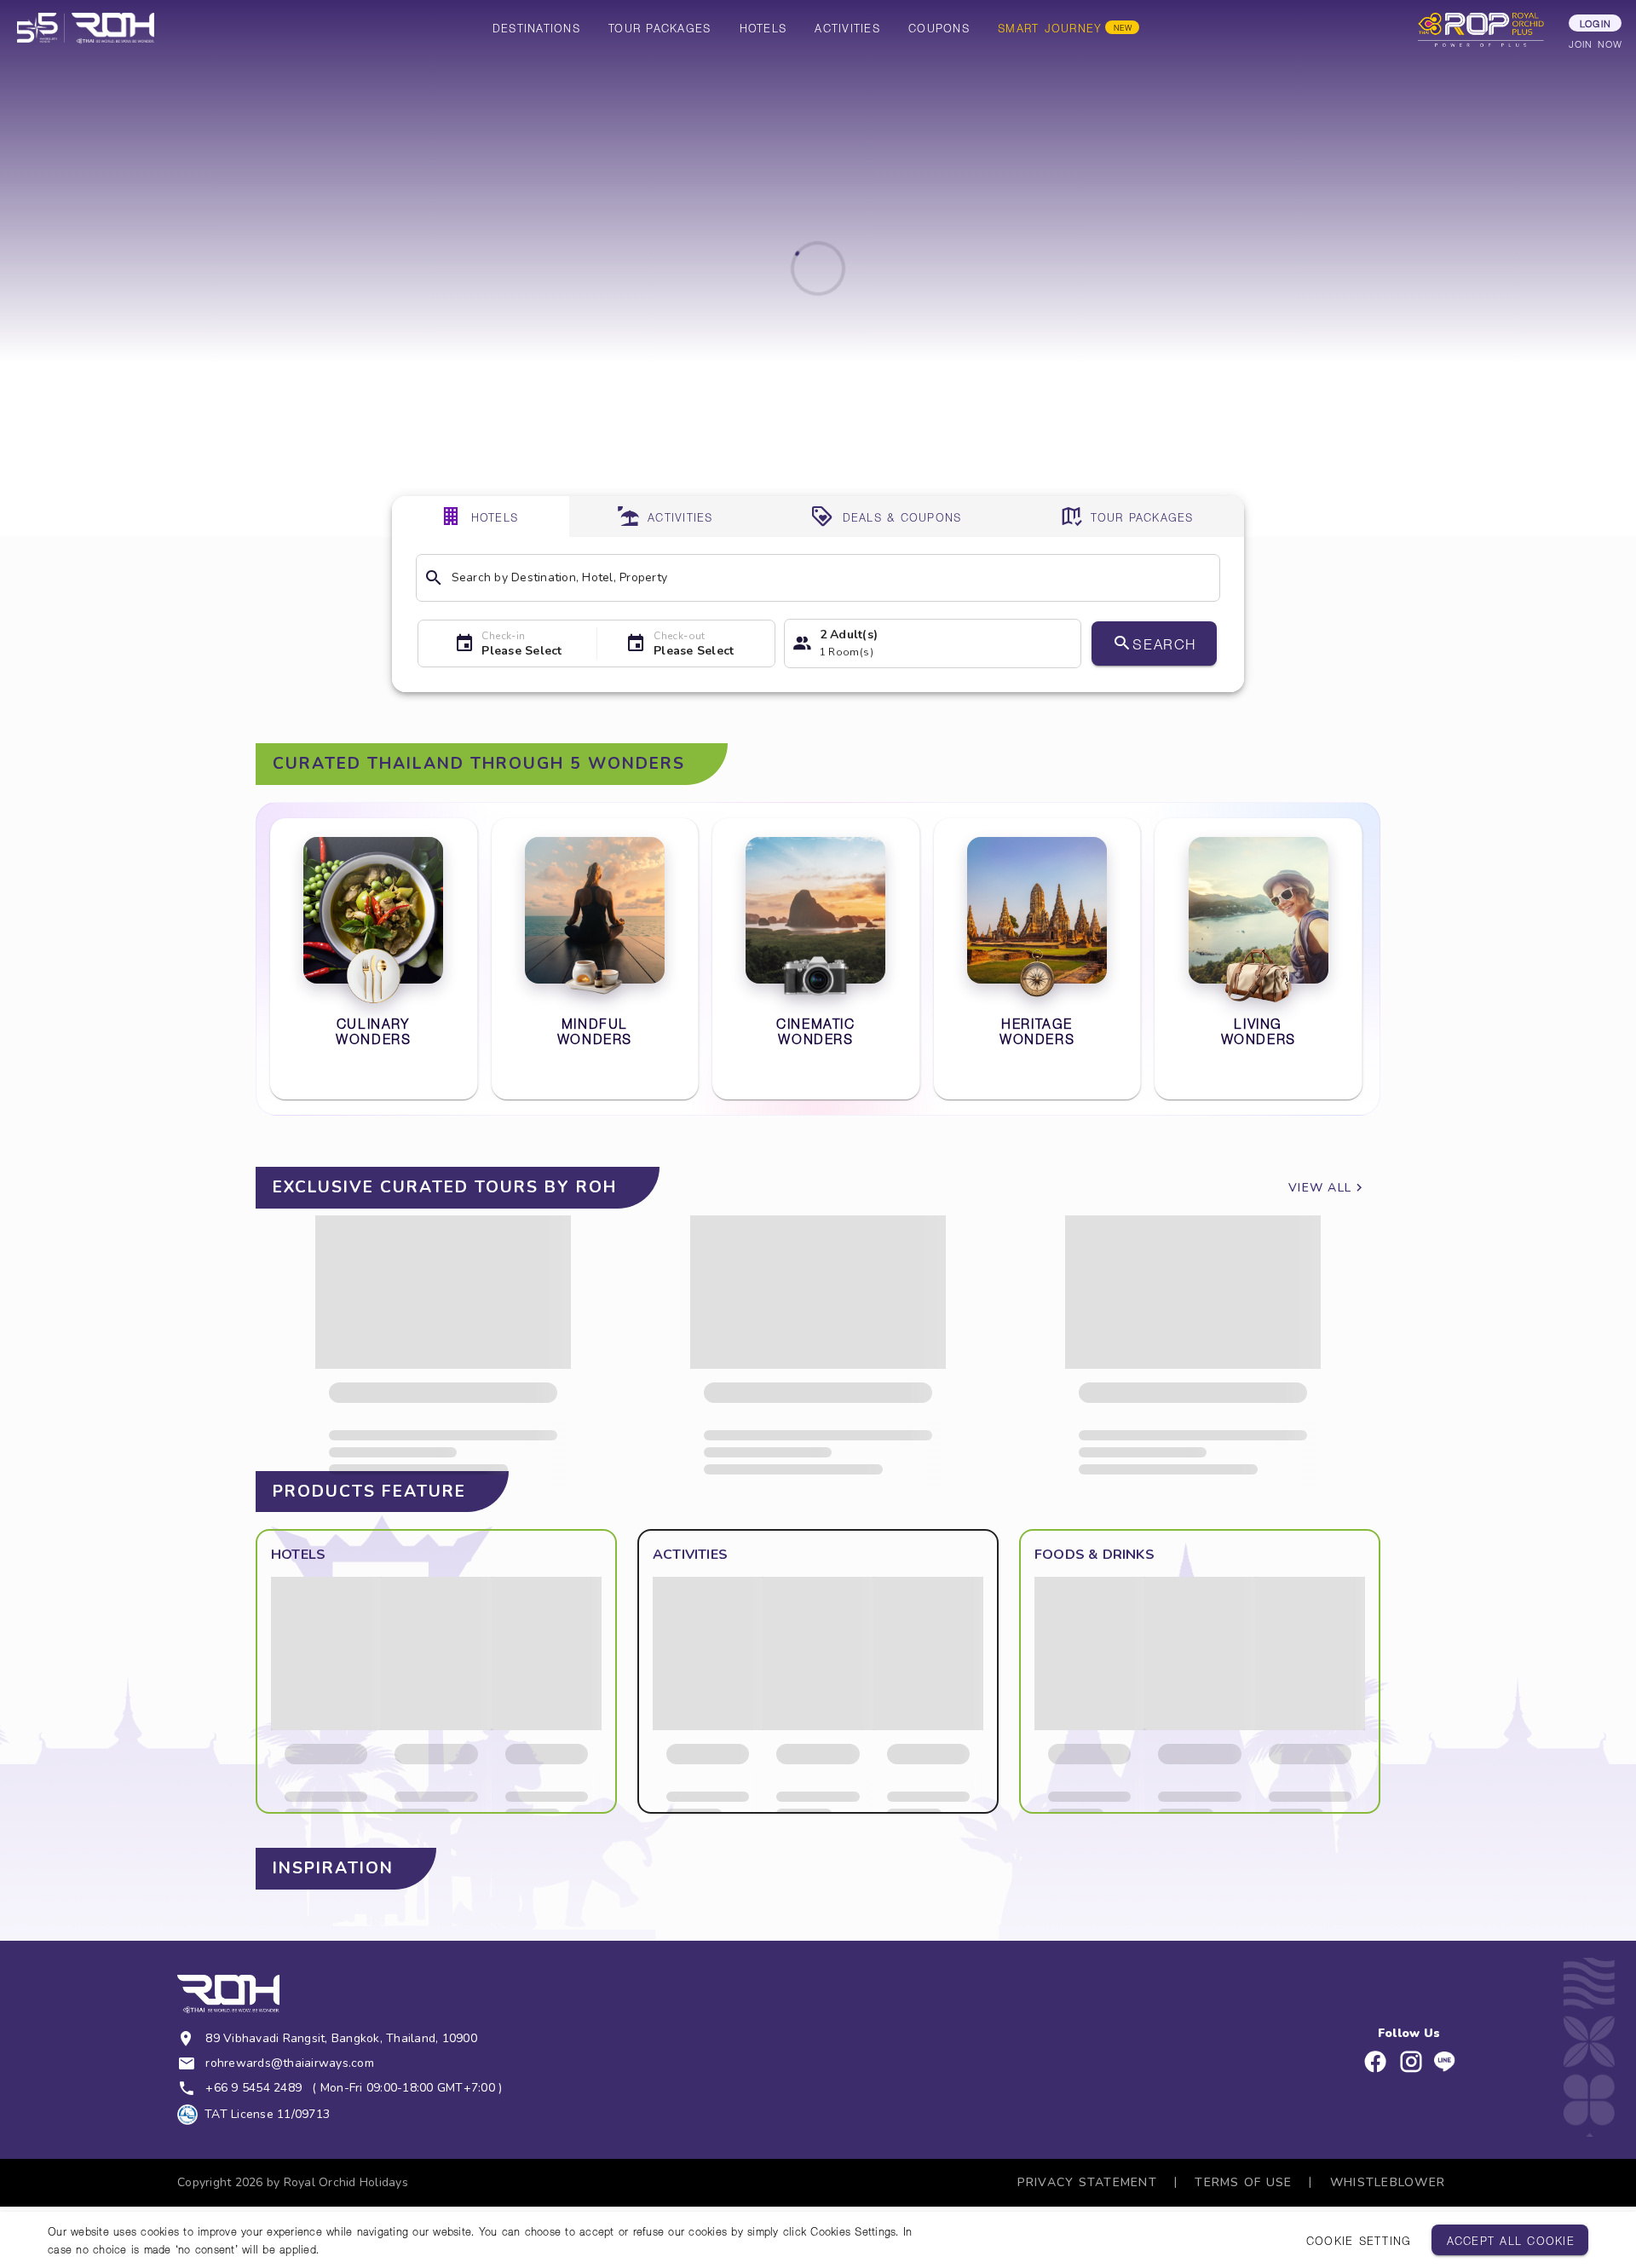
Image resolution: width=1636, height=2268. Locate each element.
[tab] (481, 517)
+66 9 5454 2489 (253, 2088)
